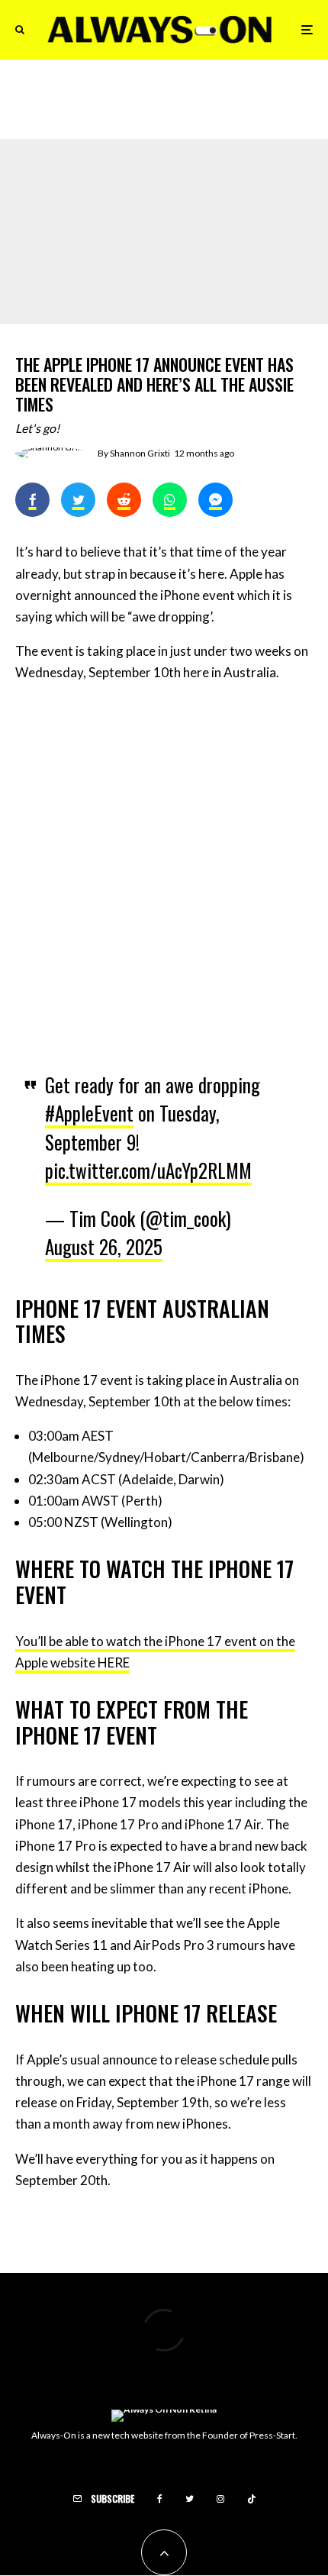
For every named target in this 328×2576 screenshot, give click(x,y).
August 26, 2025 (104, 1246)
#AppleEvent (89, 1113)
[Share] (32, 500)
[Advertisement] (164, 867)
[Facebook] (160, 2499)
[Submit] (124, 500)
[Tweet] (78, 500)
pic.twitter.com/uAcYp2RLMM (148, 1170)
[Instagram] (220, 2499)
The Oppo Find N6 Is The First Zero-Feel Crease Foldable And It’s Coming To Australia (195, 103)
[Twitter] (190, 2499)
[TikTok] (252, 2499)
